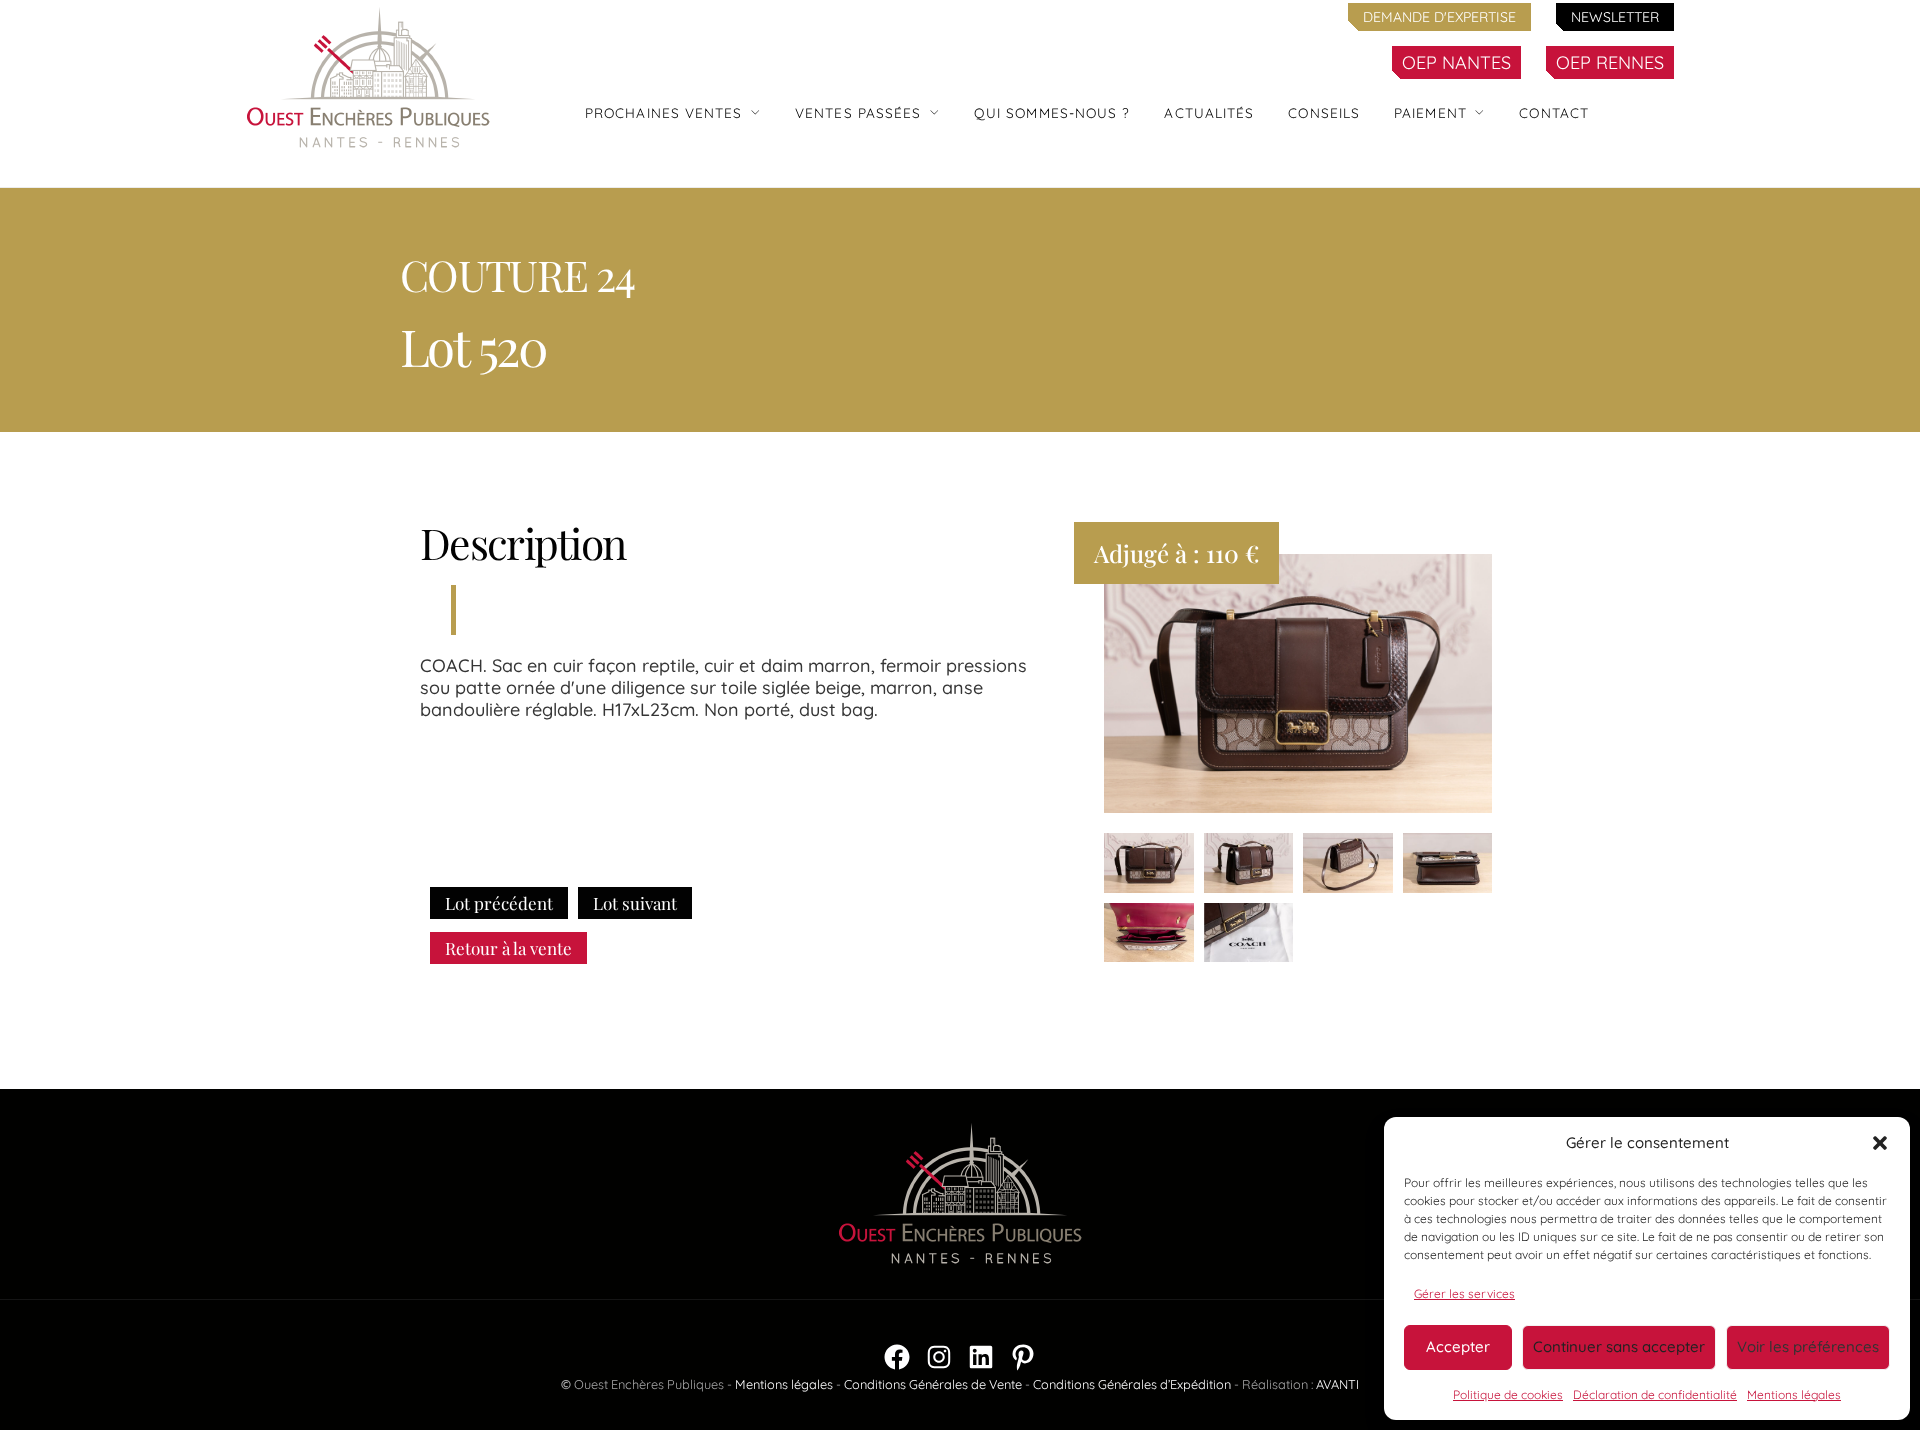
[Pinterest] (1023, 1357)
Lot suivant (635, 903)
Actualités (1209, 112)
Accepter (1458, 1346)
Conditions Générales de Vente (933, 1384)
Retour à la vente (508, 948)
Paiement (1430, 112)
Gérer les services (1464, 1293)
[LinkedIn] (981, 1357)
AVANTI (1337, 1384)
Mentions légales (1794, 1394)
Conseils (1324, 112)
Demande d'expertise (1439, 17)
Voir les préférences (1808, 1346)
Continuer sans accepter (1619, 1346)
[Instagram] (939, 1357)
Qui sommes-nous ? (1052, 112)
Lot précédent (499, 903)
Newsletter (1615, 17)
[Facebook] (897, 1357)
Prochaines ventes (664, 112)
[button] (1880, 1143)
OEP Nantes (1456, 62)
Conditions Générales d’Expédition (1132, 1384)
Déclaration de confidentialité (1655, 1394)
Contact (1554, 112)
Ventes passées (858, 112)
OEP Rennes (1610, 62)
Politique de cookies (1508, 1394)
